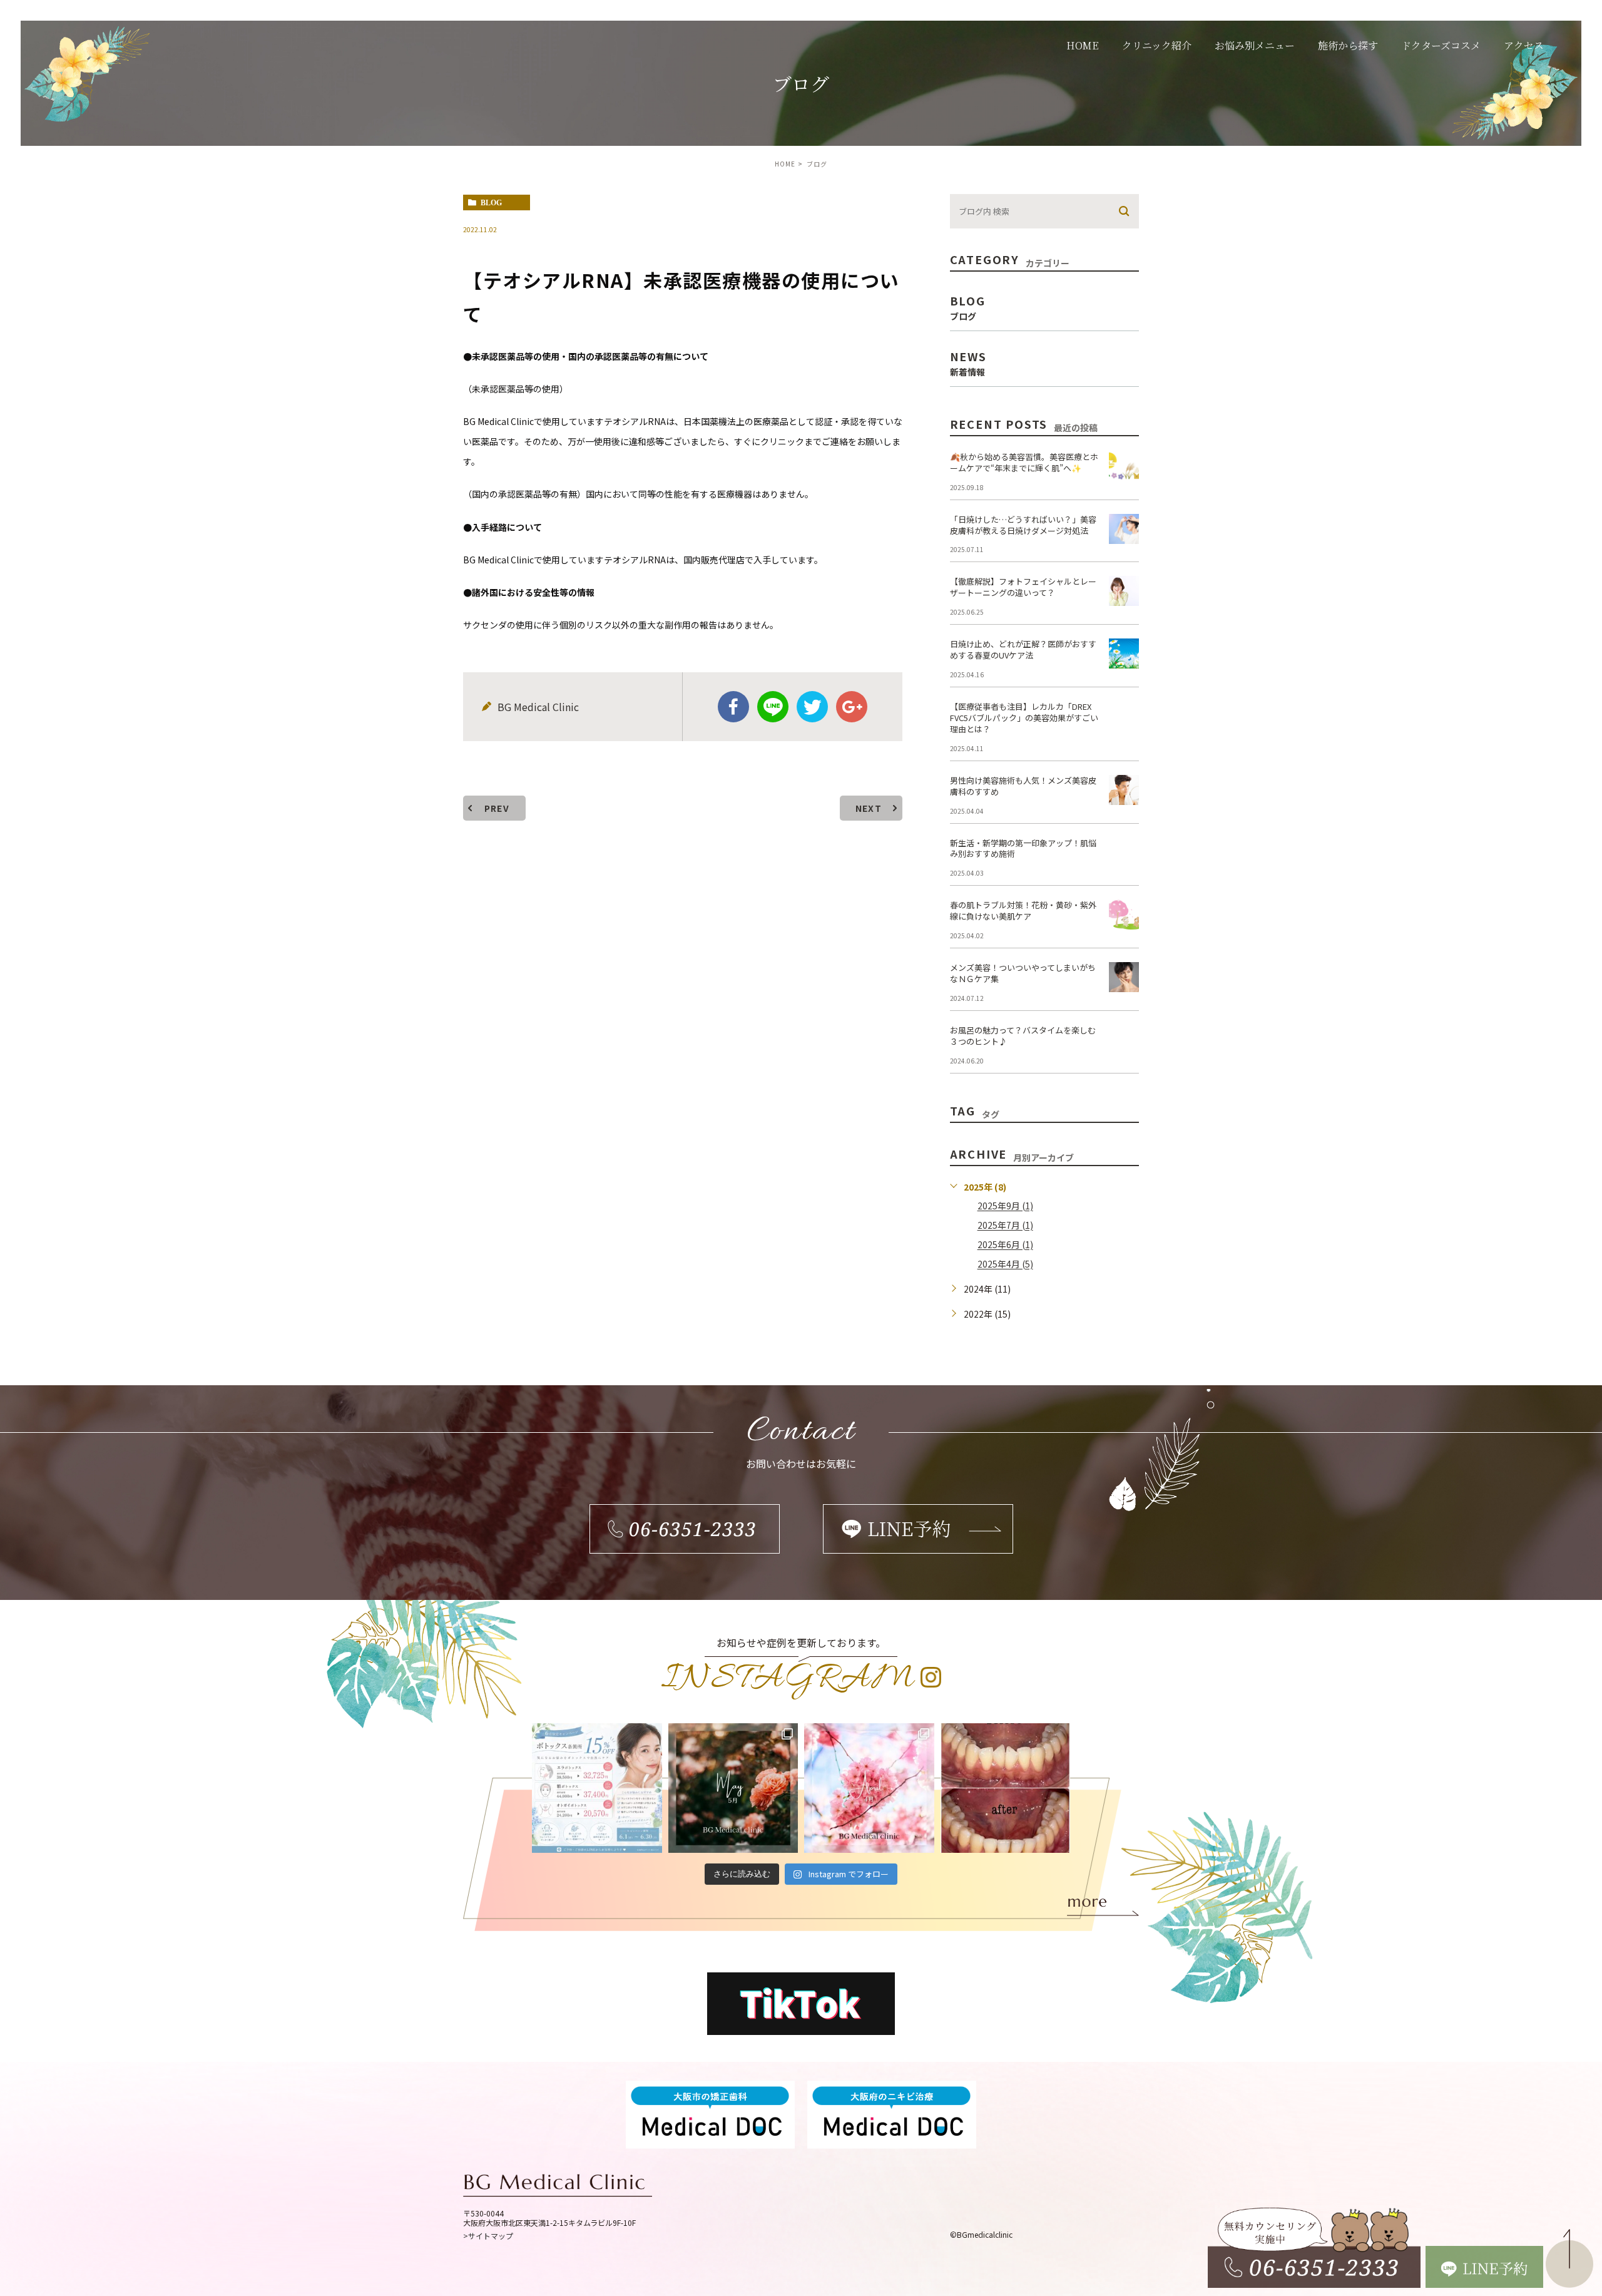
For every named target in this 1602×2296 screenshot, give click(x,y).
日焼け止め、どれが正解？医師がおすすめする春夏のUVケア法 (1023, 649)
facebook (733, 707)
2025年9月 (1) (1005, 1206)
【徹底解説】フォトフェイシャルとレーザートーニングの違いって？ (1023, 587)
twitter (812, 707)
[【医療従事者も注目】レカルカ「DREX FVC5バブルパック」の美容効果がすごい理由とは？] (1124, 716)
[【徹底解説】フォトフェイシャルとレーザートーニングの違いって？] (1124, 591)
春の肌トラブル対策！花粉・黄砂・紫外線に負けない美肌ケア (1023, 910)
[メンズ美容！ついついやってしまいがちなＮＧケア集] (1124, 977)
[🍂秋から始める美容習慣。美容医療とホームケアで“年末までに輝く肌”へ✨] (1124, 466)
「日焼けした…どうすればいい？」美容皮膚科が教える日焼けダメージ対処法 (1023, 525)
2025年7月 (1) (1005, 1226)
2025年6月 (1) (1005, 1245)
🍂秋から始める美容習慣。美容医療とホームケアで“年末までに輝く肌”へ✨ (1024, 462)
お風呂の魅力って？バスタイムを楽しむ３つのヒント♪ (1023, 1036)
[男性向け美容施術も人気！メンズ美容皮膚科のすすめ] (1124, 790)
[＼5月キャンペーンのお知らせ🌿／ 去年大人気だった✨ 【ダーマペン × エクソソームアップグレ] (733, 1788)
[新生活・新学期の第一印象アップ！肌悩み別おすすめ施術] (1124, 853)
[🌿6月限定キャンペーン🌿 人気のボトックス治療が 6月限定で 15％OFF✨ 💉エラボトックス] (597, 1788)
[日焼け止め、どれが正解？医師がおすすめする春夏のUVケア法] (1124, 653)
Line (773, 707)
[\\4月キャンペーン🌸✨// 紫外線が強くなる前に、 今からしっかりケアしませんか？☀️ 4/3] (869, 1788)
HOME (785, 164)
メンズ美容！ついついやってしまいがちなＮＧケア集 (1023, 973)
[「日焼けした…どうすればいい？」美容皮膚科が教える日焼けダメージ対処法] (1124, 529)
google (852, 707)
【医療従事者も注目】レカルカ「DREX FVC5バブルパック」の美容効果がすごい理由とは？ (1024, 718)
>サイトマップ (488, 2236)
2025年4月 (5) (1005, 1264)
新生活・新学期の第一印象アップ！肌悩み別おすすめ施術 (1023, 848)
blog (491, 203)
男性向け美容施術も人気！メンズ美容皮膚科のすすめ (1023, 786)
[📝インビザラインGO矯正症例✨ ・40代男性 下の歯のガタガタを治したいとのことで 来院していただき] (1006, 1788)
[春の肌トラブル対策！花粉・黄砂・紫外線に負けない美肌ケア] (1124, 915)
